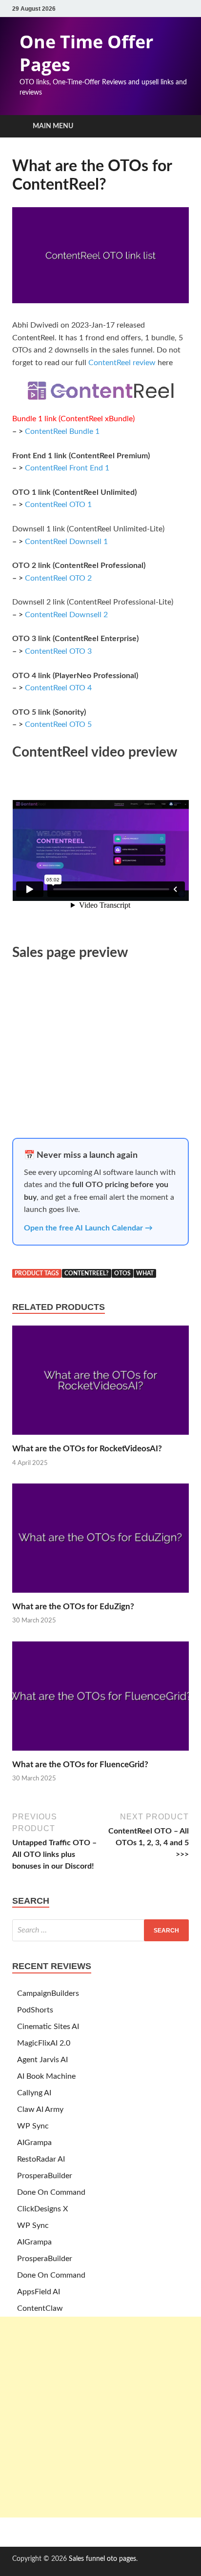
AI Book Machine (46, 2076)
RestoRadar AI (41, 2159)
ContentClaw (40, 2308)
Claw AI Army (40, 2109)
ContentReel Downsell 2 (66, 615)
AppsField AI (39, 2292)
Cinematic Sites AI (48, 2027)
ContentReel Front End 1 (67, 468)
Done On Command (51, 2192)
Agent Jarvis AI (42, 2060)
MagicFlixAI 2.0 (44, 2043)
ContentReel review (122, 363)
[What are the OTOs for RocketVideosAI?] (100, 1438)
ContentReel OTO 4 (58, 688)
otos (122, 1273)
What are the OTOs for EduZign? (73, 1607)
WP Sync (33, 2126)
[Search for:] (100, 1930)
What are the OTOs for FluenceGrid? (80, 1765)
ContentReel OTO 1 (58, 505)
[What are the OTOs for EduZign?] (100, 1596)
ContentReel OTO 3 (58, 651)
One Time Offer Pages (86, 53)
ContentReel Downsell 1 (66, 542)
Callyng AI (34, 2093)
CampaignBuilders (48, 1993)
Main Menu (53, 126)
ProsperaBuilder (45, 2176)
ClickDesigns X (42, 2209)
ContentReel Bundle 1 (62, 431)
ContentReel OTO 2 (58, 578)
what (145, 1273)
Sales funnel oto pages (102, 2559)
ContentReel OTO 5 (58, 724)
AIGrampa (34, 2143)
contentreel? (87, 1273)
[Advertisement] (100, 2417)
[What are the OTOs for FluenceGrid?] (100, 1754)
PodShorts (35, 2010)
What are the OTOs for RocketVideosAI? (87, 1449)
